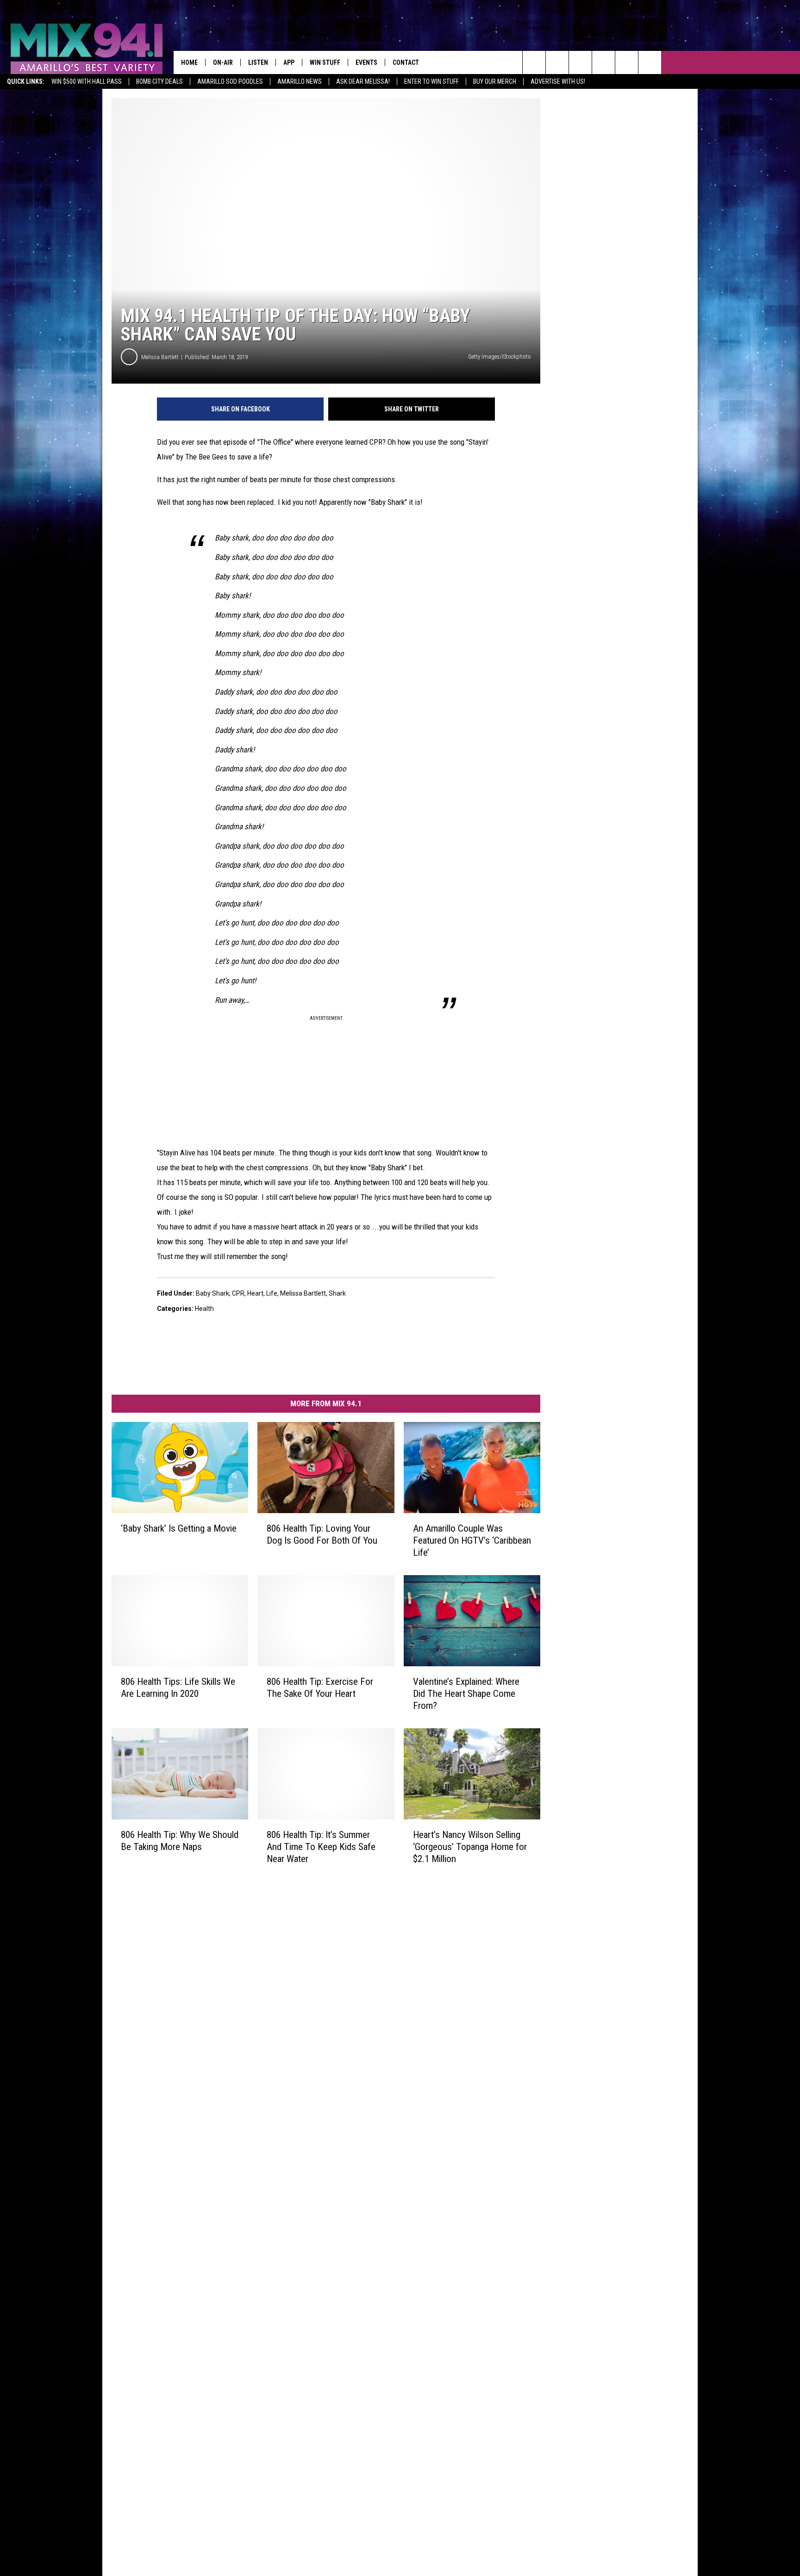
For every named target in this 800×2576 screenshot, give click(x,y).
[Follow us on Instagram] (603, 62)
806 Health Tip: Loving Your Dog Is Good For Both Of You (322, 1534)
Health (204, 1309)
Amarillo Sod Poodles (230, 81)
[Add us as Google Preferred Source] (557, 62)
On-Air (223, 62)
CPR (238, 1293)
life (272, 1293)
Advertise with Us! (558, 81)
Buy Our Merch (495, 81)
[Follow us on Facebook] (580, 62)
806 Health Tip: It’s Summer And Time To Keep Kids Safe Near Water (321, 1846)
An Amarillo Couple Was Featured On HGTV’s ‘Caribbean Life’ (472, 1540)
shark (337, 1293)
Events (366, 62)
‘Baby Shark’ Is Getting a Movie (179, 1528)
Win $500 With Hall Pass (87, 81)
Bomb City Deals (159, 81)
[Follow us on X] (650, 62)
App (289, 62)
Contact (406, 62)
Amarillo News (300, 81)
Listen (258, 62)
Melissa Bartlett (160, 357)
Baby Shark (212, 1293)
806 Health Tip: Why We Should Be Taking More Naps (180, 1840)
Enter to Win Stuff (431, 81)
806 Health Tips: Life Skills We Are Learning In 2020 (178, 1687)
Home (189, 62)
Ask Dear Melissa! (363, 81)
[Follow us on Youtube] (627, 62)
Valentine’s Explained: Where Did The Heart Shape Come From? (466, 1693)
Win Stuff (325, 62)
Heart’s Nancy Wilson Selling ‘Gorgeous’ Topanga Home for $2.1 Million (470, 1846)
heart (255, 1293)
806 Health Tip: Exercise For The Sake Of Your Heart (320, 1687)
